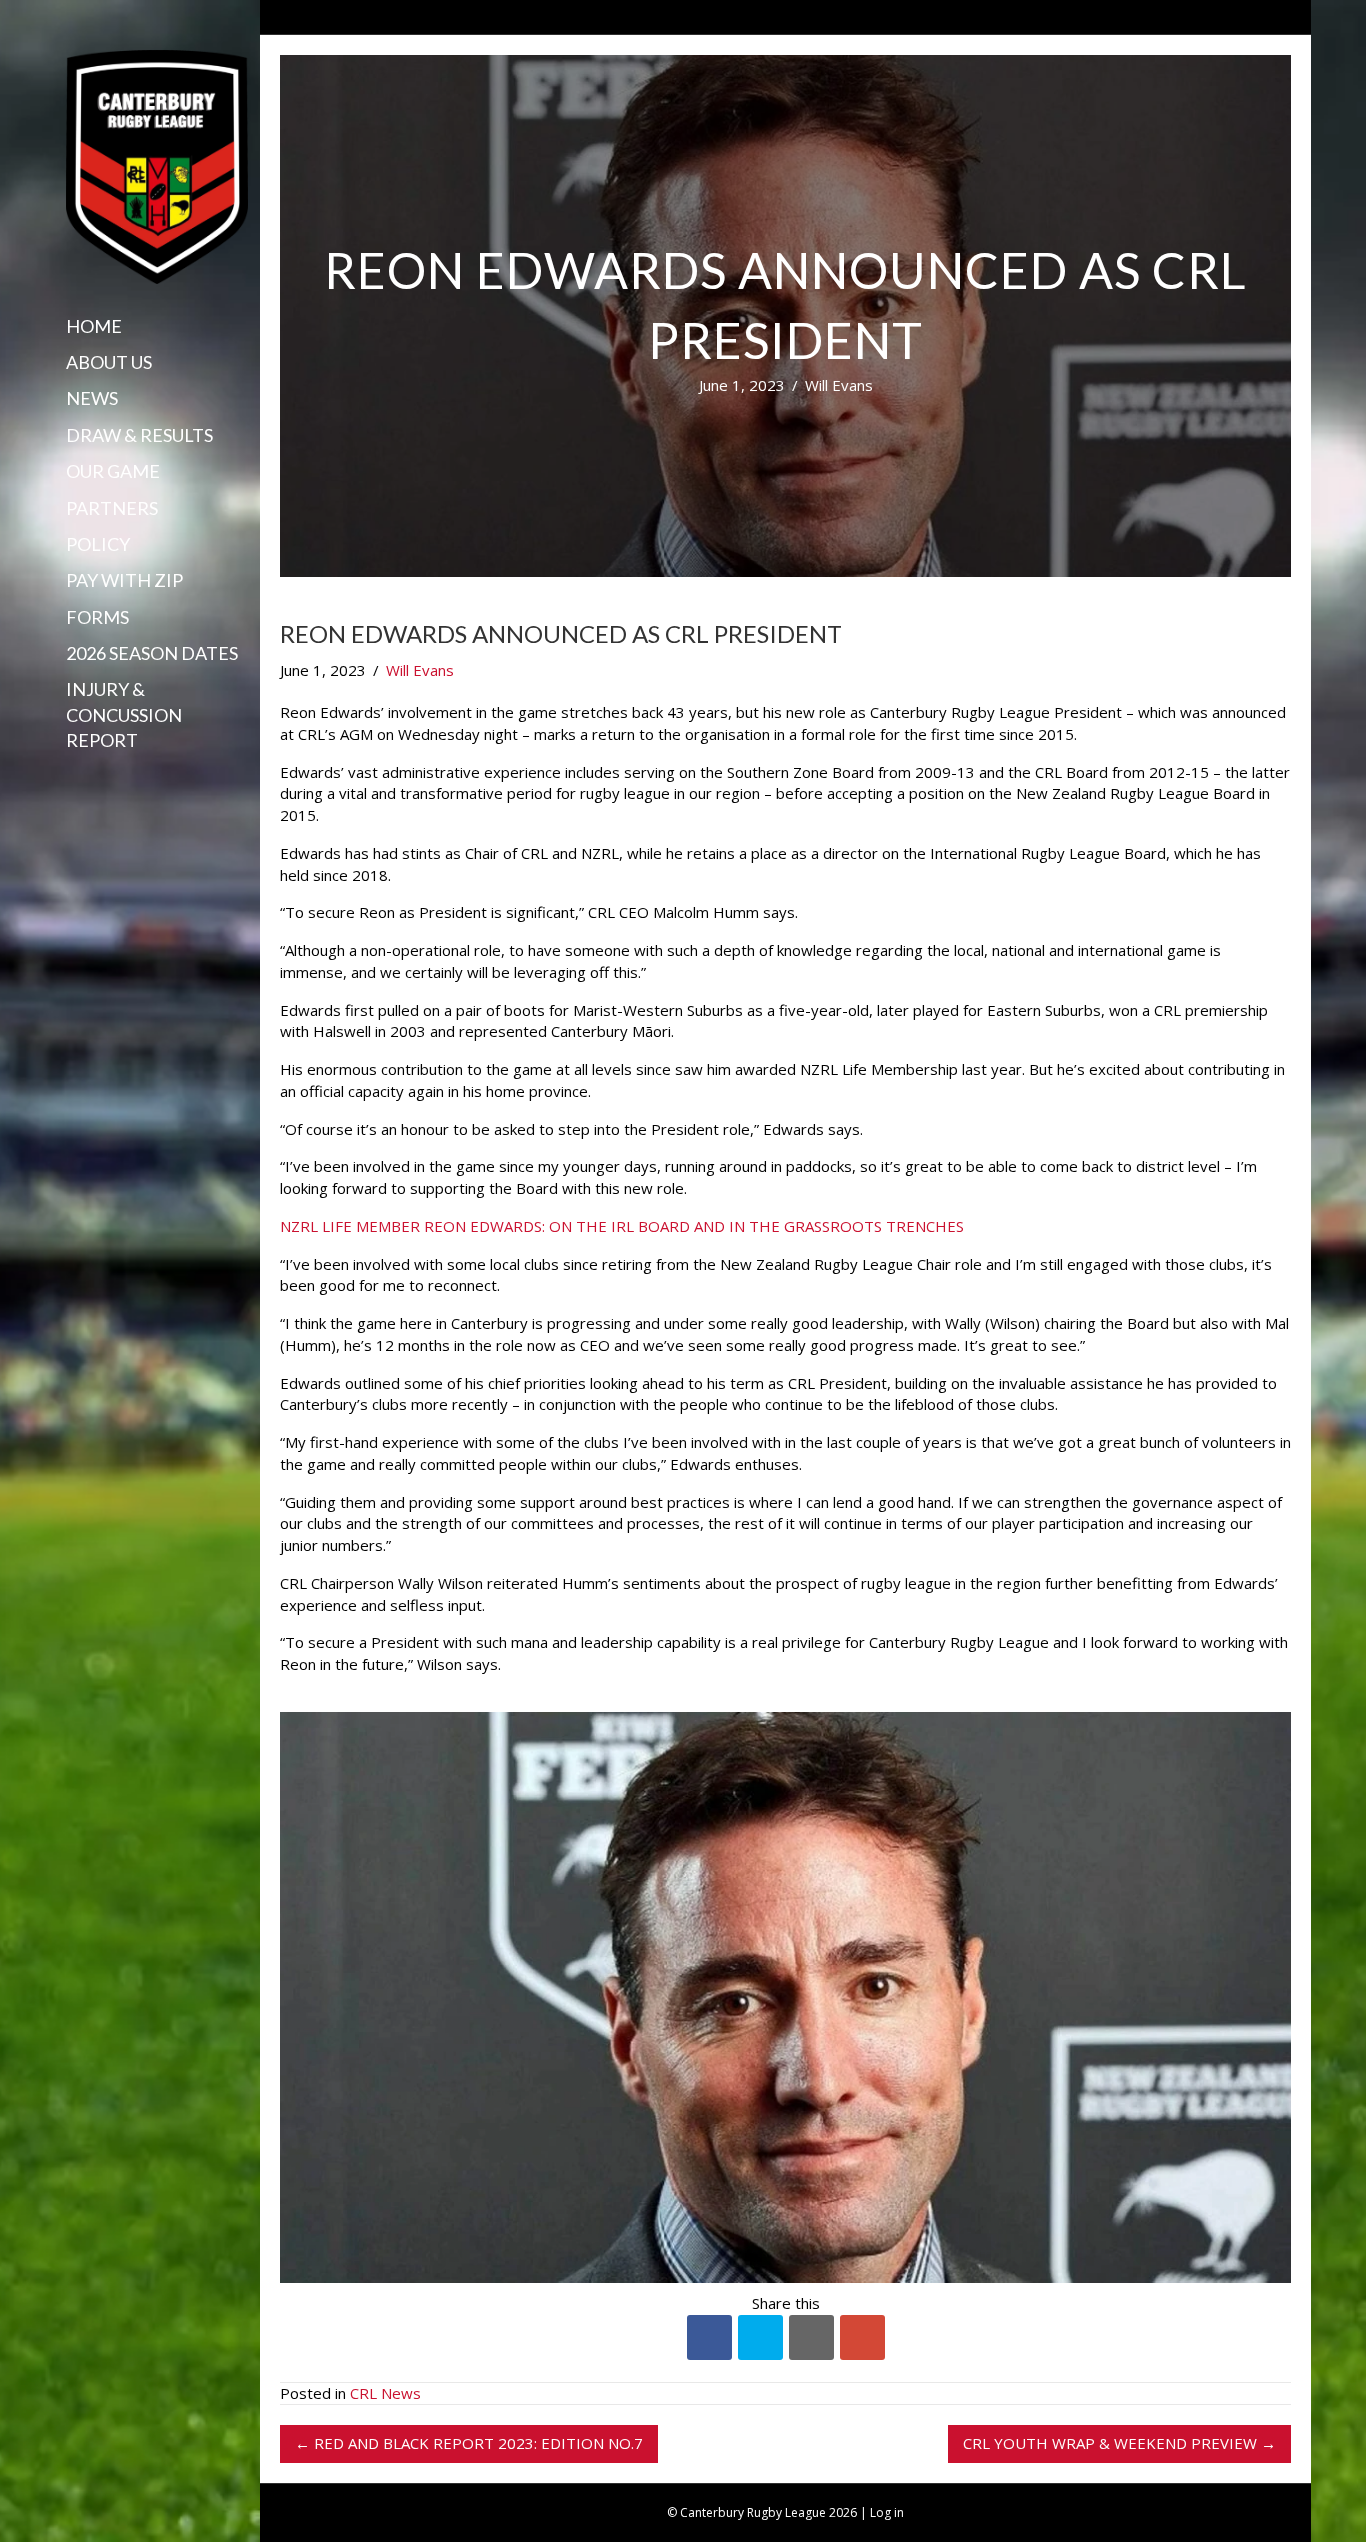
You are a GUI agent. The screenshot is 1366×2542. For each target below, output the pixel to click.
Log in (887, 2512)
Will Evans (839, 385)
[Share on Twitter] (760, 2337)
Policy (98, 544)
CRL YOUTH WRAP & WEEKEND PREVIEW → (1119, 2443)
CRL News (385, 2393)
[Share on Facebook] (709, 2337)
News (92, 398)
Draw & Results (139, 435)
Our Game (113, 471)
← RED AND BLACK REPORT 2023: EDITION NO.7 (469, 2443)
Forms (97, 617)
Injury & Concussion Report (124, 714)
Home (94, 326)
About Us (109, 362)
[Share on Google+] (862, 2337)
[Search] (73, 779)
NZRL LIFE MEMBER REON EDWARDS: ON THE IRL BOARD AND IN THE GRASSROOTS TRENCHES (622, 1226)
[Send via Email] (811, 2337)
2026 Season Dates (152, 653)
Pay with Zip (124, 580)
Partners (112, 508)
